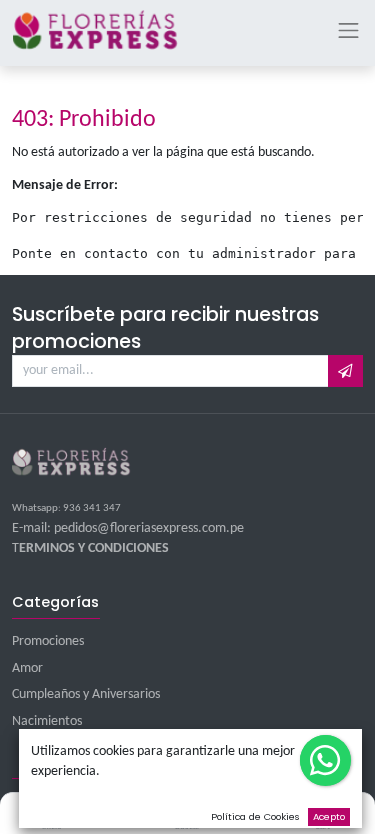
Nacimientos (47, 721)
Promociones (48, 641)
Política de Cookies (255, 816)
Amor (27, 668)
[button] (345, 371)
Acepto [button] (329, 816)
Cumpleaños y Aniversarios (86, 694)
